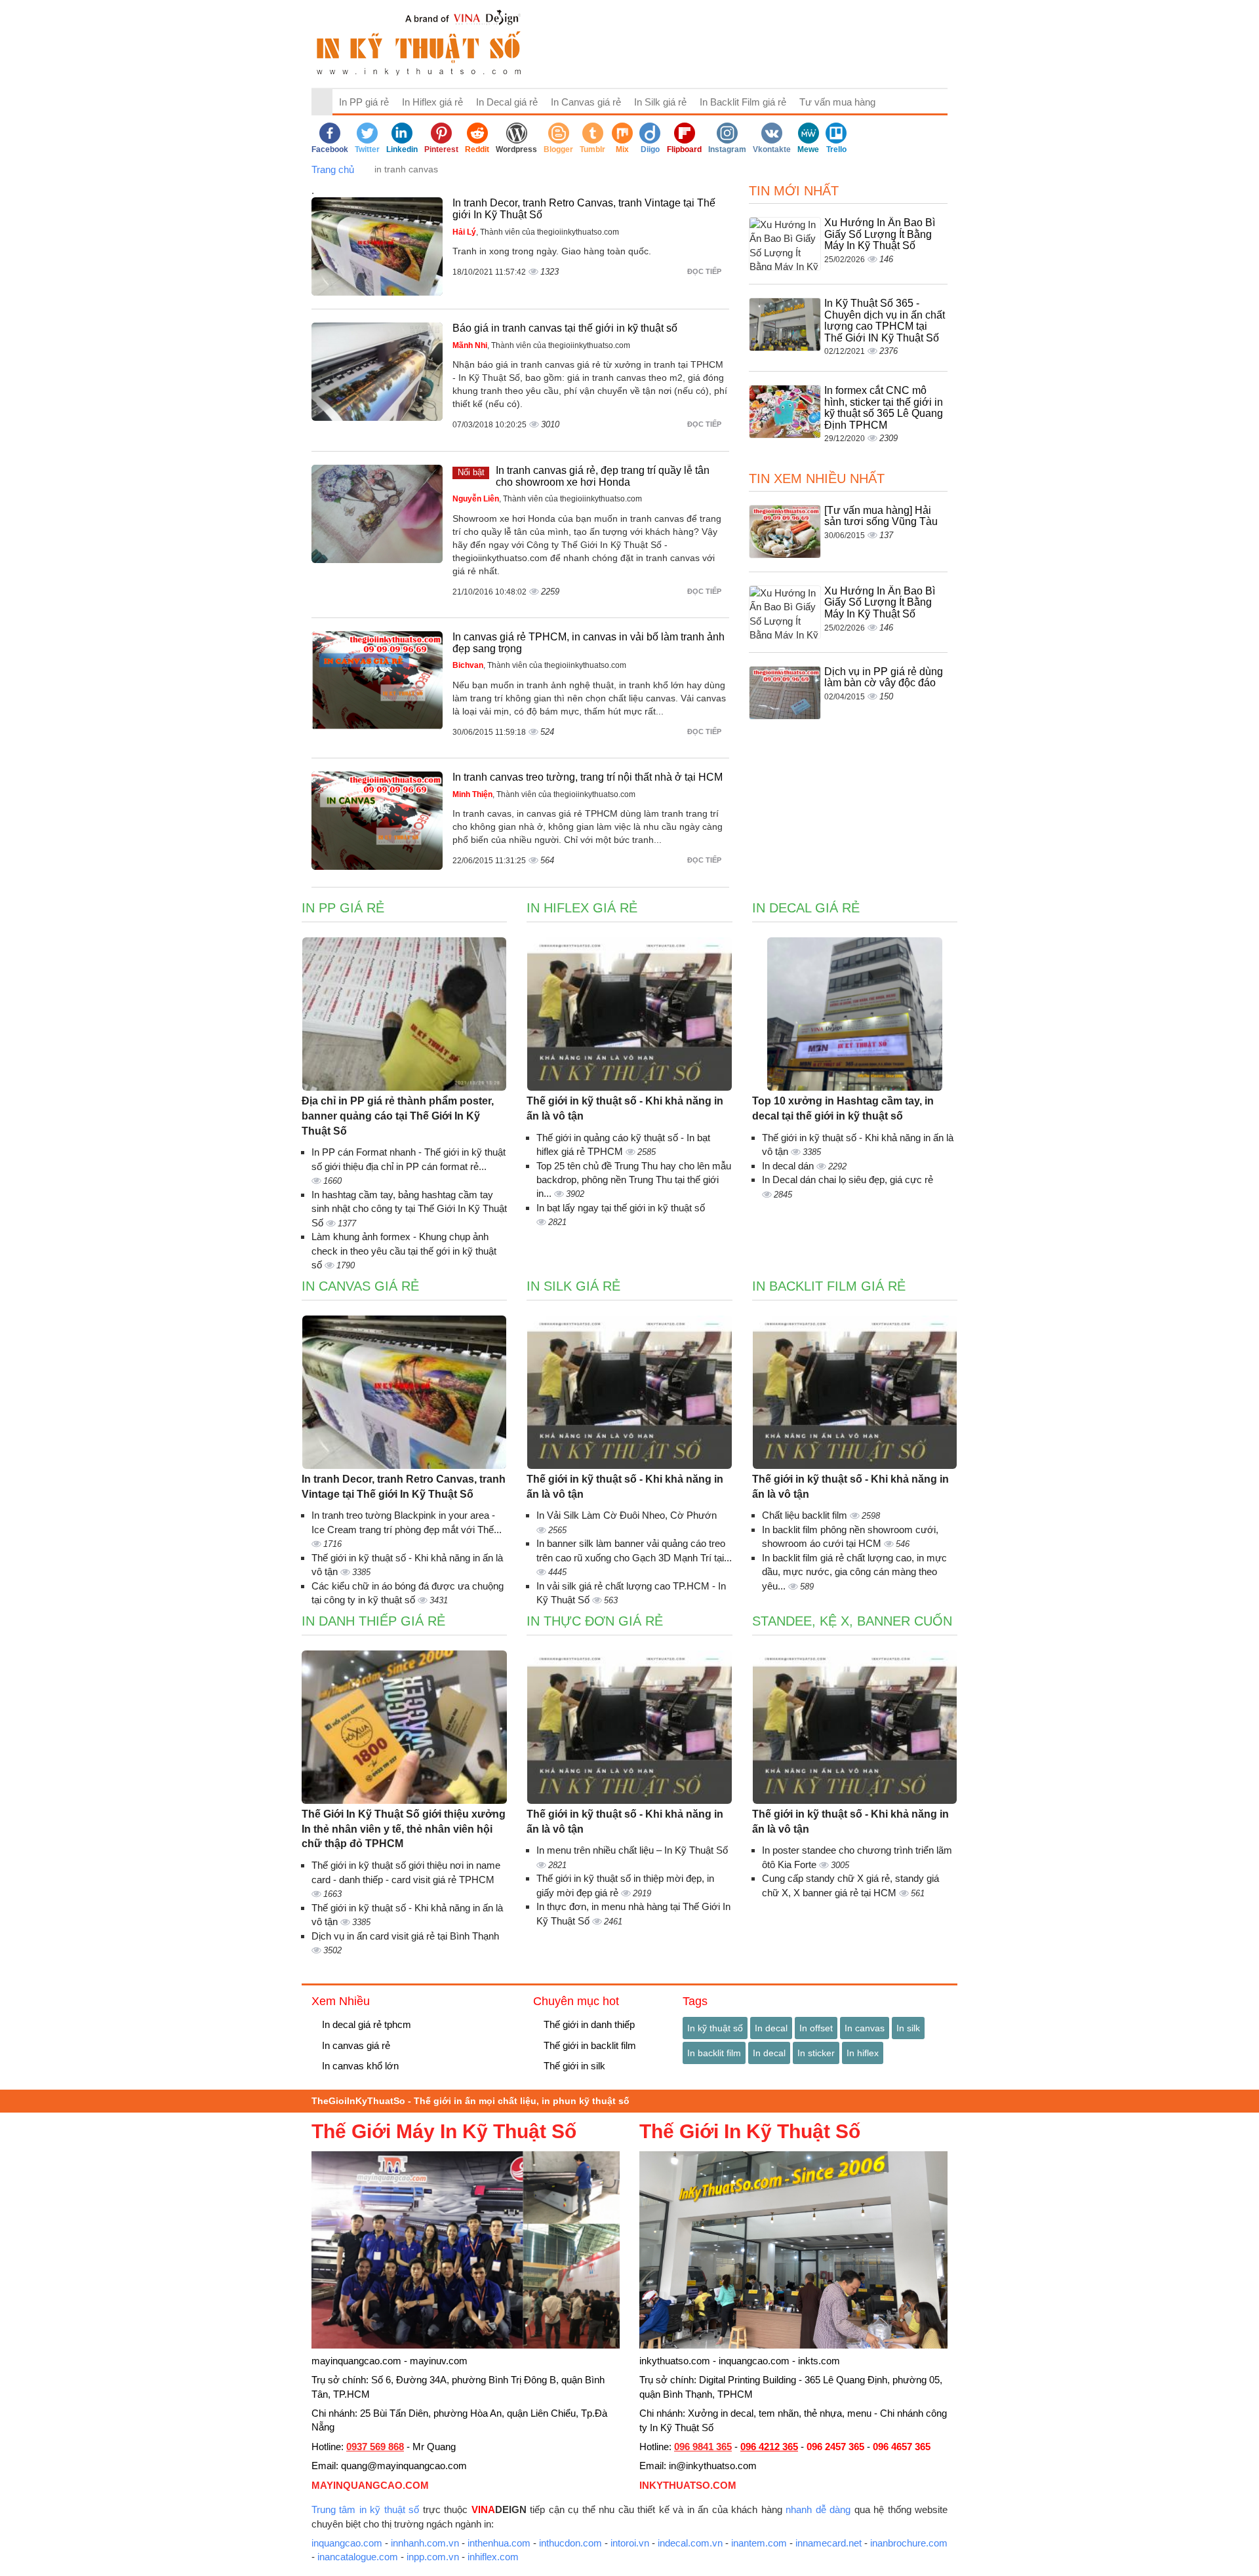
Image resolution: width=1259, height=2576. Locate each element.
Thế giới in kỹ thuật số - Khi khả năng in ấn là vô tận (625, 1108)
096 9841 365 (703, 2447)
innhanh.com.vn (425, 2543)
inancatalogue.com (358, 2557)
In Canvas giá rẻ (586, 102)
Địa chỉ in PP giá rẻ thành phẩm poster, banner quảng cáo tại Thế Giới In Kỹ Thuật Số (398, 1116)
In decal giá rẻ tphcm (365, 2024)
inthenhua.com (499, 2543)
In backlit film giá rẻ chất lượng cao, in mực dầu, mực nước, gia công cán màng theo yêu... (854, 1572)
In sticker (816, 2053)
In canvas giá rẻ (355, 2045)
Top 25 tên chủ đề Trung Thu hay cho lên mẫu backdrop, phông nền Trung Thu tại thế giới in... (634, 1180)
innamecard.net (829, 2543)
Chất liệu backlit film (806, 1515)
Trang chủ (333, 169)
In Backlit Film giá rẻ (743, 102)
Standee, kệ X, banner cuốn (852, 1621)
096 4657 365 (902, 2447)
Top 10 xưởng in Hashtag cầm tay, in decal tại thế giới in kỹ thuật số (843, 1108)
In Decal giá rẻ (507, 102)
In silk (908, 2028)
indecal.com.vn (690, 2543)
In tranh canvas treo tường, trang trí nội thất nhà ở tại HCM (588, 777)
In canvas (865, 2028)
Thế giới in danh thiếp (588, 2024)
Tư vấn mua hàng (837, 102)
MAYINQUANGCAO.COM (370, 2485)
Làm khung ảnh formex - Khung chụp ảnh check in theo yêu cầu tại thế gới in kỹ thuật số (404, 1251)
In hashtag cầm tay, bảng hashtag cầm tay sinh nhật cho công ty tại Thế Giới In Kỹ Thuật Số (409, 1209)
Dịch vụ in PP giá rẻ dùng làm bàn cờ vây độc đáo (884, 677)
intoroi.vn (630, 2543)
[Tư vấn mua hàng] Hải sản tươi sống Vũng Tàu (881, 516)
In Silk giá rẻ (660, 102)
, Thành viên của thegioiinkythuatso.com (536, 232)
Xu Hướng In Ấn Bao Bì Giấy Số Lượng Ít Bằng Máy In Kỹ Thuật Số (880, 234)
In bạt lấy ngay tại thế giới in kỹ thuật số (621, 1208)
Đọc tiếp (705, 271)
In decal (771, 2028)
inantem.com (759, 2543)
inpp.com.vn (433, 2557)
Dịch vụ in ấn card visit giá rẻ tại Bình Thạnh (405, 1936)
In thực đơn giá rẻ (595, 1621)
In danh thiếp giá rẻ (373, 1621)
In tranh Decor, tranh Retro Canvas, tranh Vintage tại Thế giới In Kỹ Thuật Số (404, 1487)
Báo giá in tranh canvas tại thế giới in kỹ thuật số (565, 328)
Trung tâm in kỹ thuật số (365, 2509)
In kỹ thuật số (715, 2028)
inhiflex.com (493, 2557)
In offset (816, 2028)
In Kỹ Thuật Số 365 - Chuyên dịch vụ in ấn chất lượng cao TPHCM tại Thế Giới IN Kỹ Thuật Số (885, 321)
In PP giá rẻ (364, 102)
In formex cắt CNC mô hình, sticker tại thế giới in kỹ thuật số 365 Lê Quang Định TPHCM (884, 408)
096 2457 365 (835, 2447)
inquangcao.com (347, 2543)
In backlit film (714, 2053)
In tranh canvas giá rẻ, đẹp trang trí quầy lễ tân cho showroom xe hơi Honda (603, 476)
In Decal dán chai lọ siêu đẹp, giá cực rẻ (848, 1180)
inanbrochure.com (909, 2543)
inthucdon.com (570, 2543)
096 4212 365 (769, 2447)
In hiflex (863, 2053)
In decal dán (789, 1166)
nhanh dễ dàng (818, 2509)
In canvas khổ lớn (359, 2066)
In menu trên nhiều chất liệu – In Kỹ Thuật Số (632, 1850)
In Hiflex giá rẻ (432, 102)
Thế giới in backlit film (589, 2045)
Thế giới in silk (573, 2066)
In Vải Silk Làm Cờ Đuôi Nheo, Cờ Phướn (627, 1515)
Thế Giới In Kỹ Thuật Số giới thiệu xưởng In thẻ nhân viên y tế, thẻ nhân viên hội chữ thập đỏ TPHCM (404, 1829)
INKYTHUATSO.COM (688, 2485)
